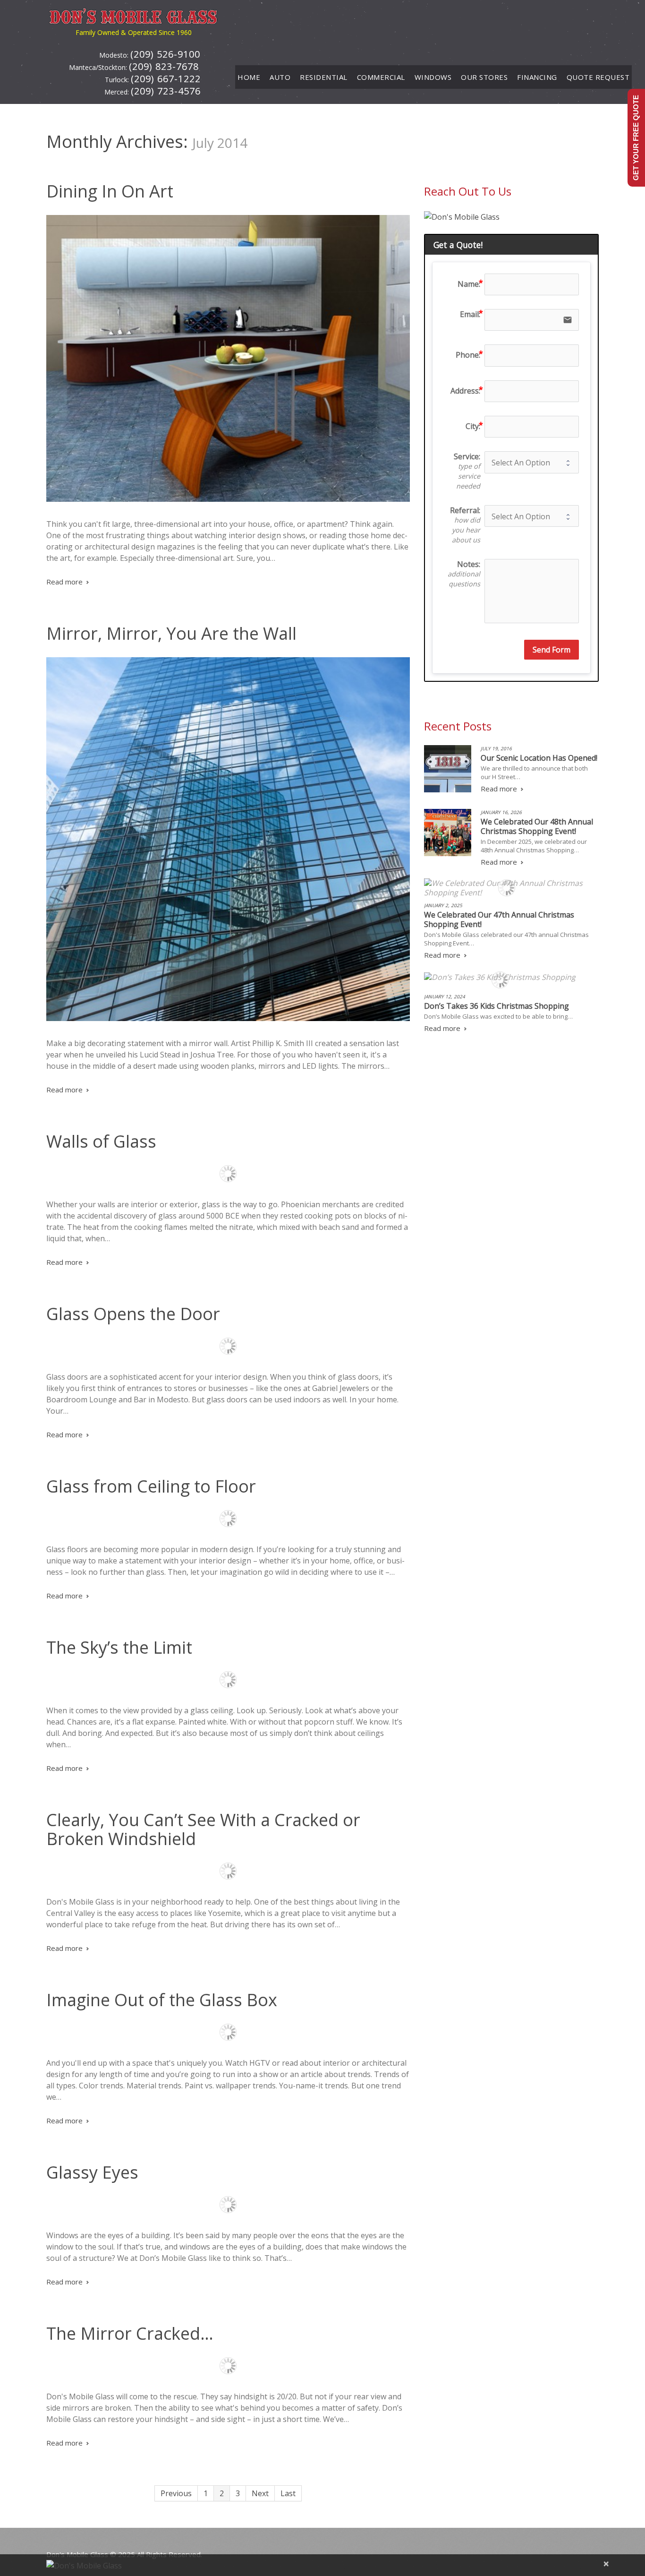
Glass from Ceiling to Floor (151, 1486)
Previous (176, 2493)
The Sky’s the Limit (119, 1647)
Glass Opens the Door (133, 1314)
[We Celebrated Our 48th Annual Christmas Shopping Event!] (448, 833)
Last (288, 2493)
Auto (280, 77)
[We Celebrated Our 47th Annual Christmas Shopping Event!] (507, 888)
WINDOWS (433, 77)
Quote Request (598, 77)
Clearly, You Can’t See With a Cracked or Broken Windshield (203, 1829)
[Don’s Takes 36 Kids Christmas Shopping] (500, 977)
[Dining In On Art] (228, 358)
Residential (324, 77)
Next (260, 2493)
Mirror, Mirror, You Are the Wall (171, 633)
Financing (537, 77)
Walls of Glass (101, 1141)
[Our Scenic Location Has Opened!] (448, 769)
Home (249, 77)
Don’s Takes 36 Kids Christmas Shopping (496, 1006)
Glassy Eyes (92, 2172)
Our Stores (484, 77)
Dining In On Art (110, 191)
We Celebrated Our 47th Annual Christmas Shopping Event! (499, 919)
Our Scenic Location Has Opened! (539, 758)
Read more (64, 582)
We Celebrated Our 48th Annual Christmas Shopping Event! (537, 826)
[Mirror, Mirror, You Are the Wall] (228, 839)
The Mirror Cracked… (130, 2333)
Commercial (381, 77)
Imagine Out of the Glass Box (162, 2000)
